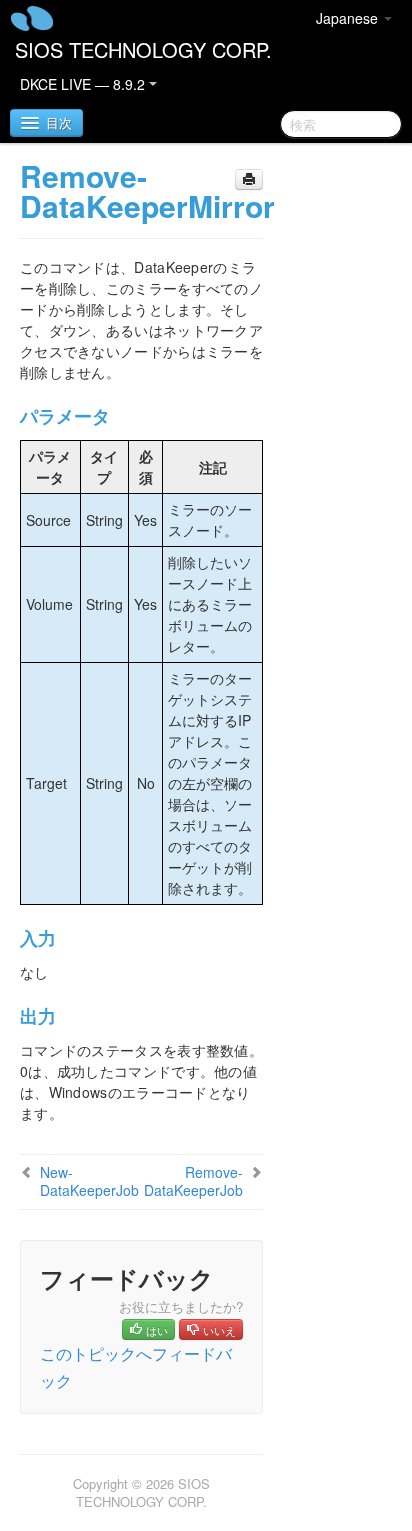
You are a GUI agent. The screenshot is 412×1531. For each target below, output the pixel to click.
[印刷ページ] (249, 179)
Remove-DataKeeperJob (193, 1181)
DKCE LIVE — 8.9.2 (84, 84)
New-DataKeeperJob (89, 1181)
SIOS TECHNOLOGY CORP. (143, 49)
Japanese (349, 18)
